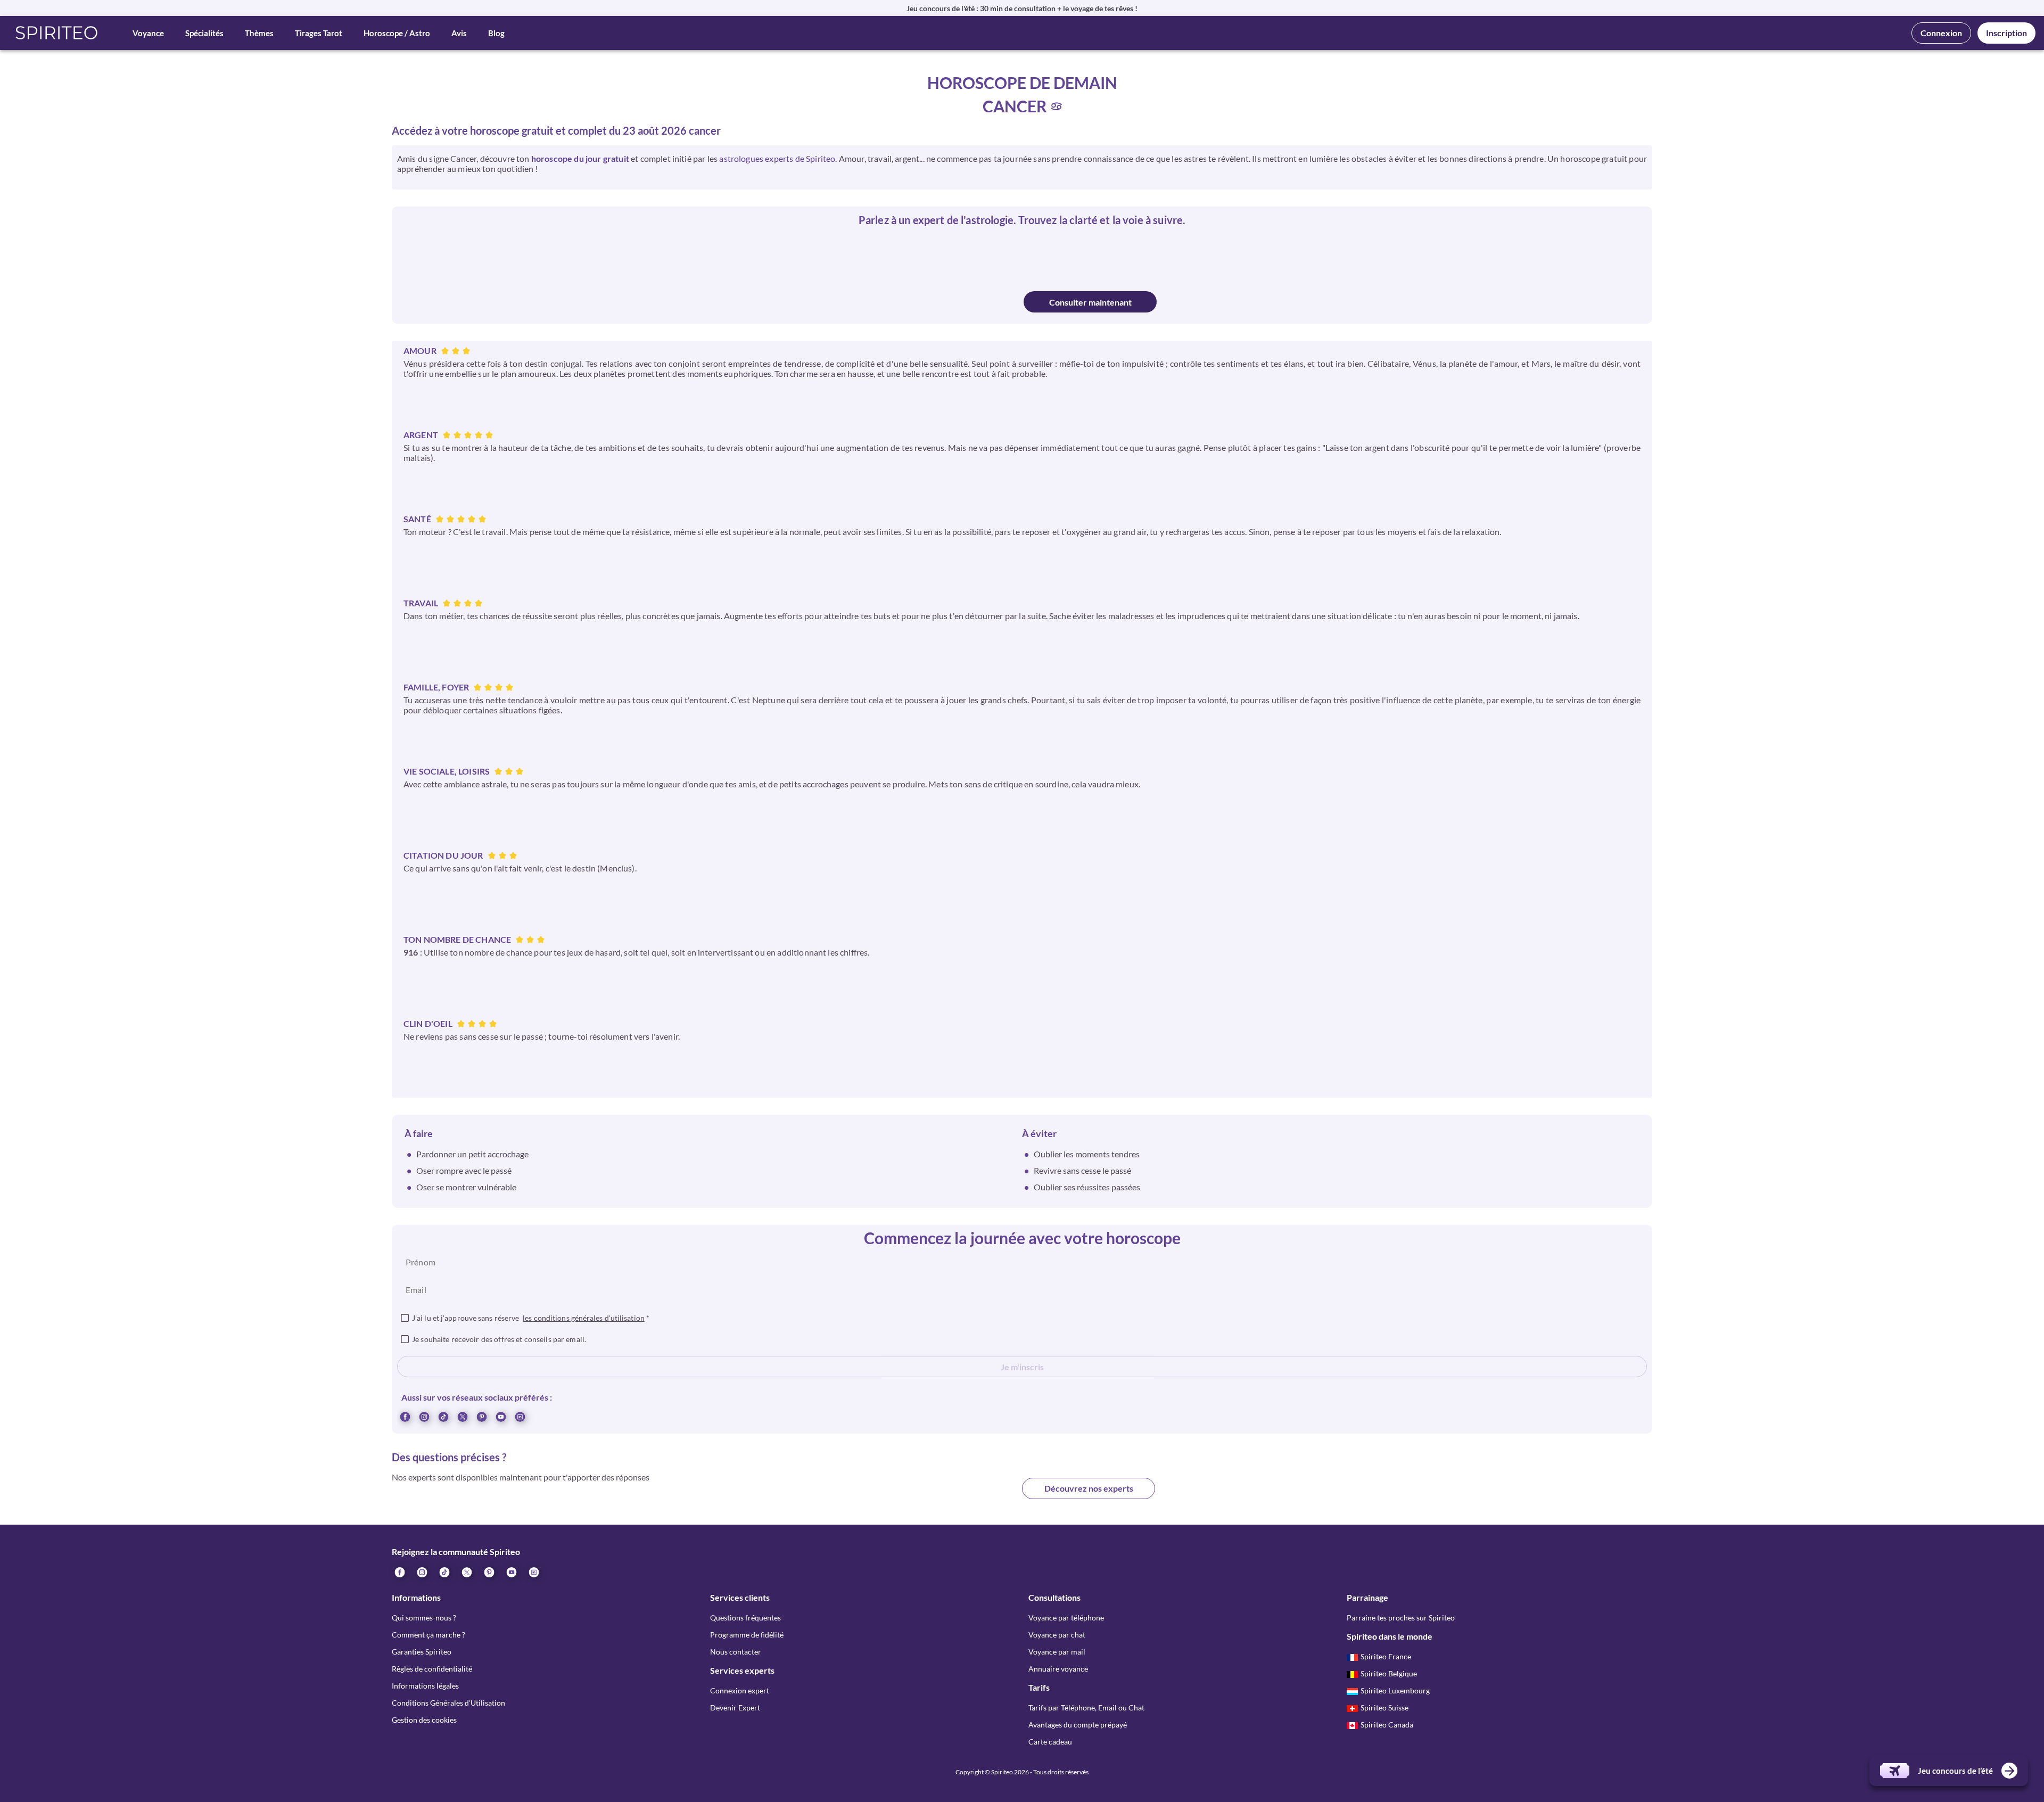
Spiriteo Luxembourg (1395, 1690)
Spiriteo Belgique (1389, 1673)
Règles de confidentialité (432, 1669)
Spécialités (204, 33)
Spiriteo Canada (1387, 1725)
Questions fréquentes (745, 1618)
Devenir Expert (735, 1708)
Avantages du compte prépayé (1078, 1725)
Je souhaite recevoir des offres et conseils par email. (499, 1339)
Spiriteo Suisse (1384, 1708)
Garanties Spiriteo (422, 1652)
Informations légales (425, 1686)
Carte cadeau (1050, 1742)
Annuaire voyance (1058, 1669)
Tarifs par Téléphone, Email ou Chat (1086, 1708)
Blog (496, 33)
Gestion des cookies (424, 1720)
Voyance (148, 33)
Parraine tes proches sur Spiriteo (1401, 1618)
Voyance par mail (1057, 1652)
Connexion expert (740, 1690)
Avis (459, 33)
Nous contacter (736, 1652)
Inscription (2006, 33)
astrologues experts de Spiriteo (777, 158)
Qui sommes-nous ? (424, 1618)
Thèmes (259, 33)
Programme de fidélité (747, 1635)
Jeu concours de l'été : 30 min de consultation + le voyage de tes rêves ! (1022, 8)
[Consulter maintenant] (954, 302)
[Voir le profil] (973, 256)
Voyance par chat (1057, 1635)
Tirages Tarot (319, 33)
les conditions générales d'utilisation (584, 1318)
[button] (57, 33)
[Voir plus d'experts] (955, 1497)
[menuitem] (520, 1416)
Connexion (1941, 33)
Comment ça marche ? (428, 1635)
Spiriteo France (1386, 1656)
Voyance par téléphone (1066, 1618)
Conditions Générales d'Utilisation (448, 1703)
